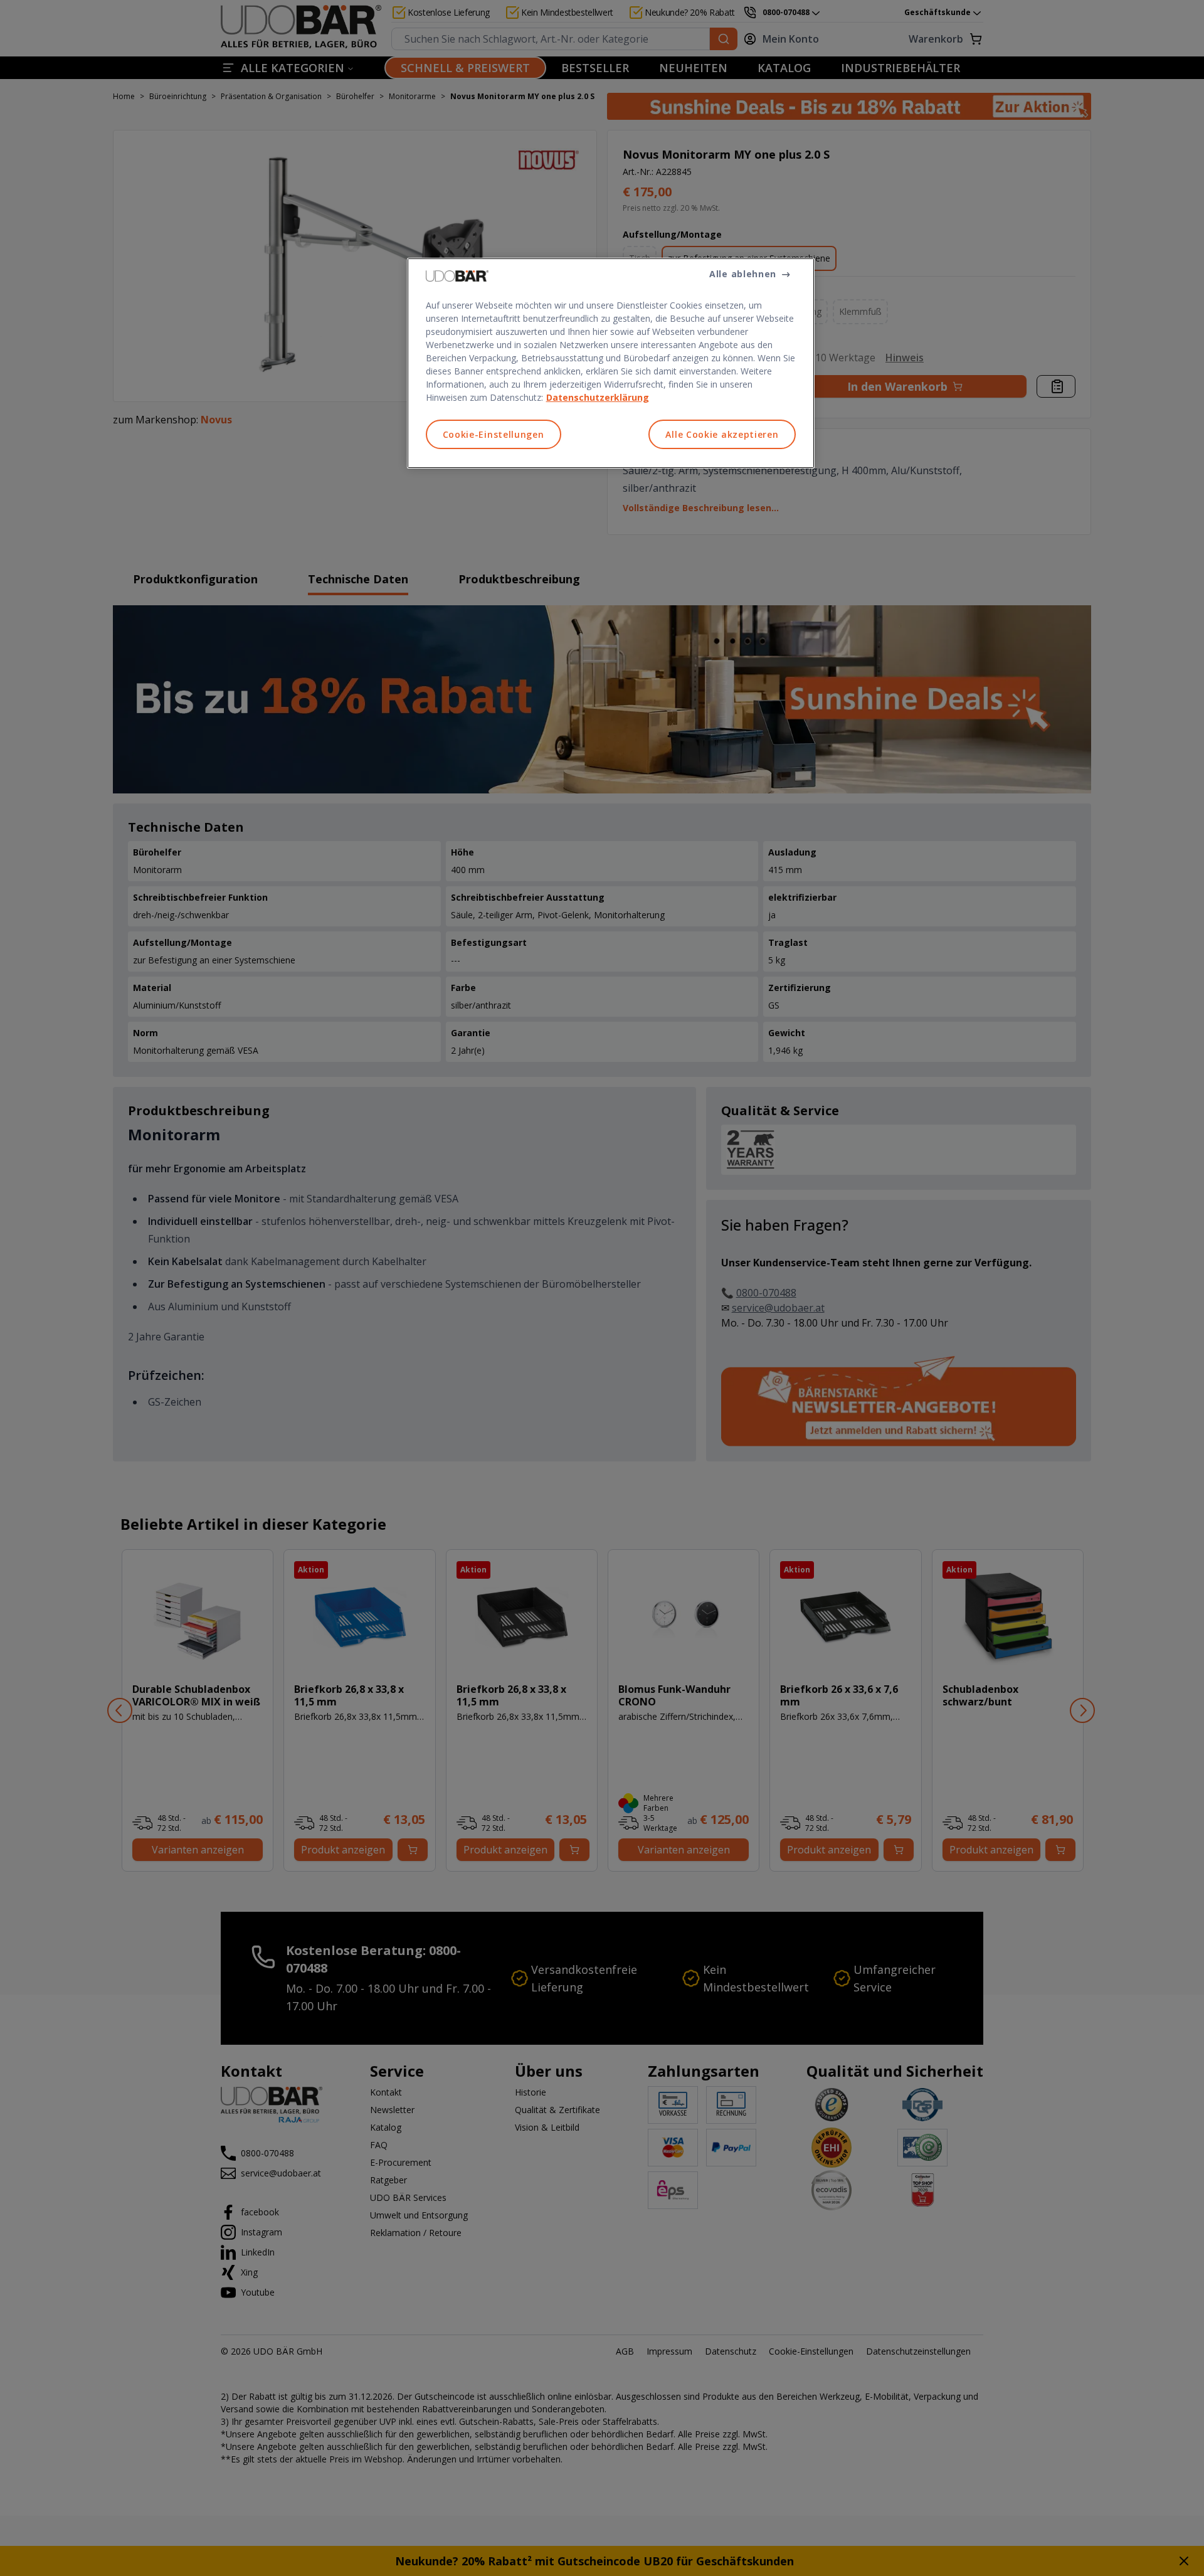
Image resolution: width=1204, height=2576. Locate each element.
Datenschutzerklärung (598, 397)
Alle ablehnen (743, 274)
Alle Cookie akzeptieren (722, 434)
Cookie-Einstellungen (494, 434)
